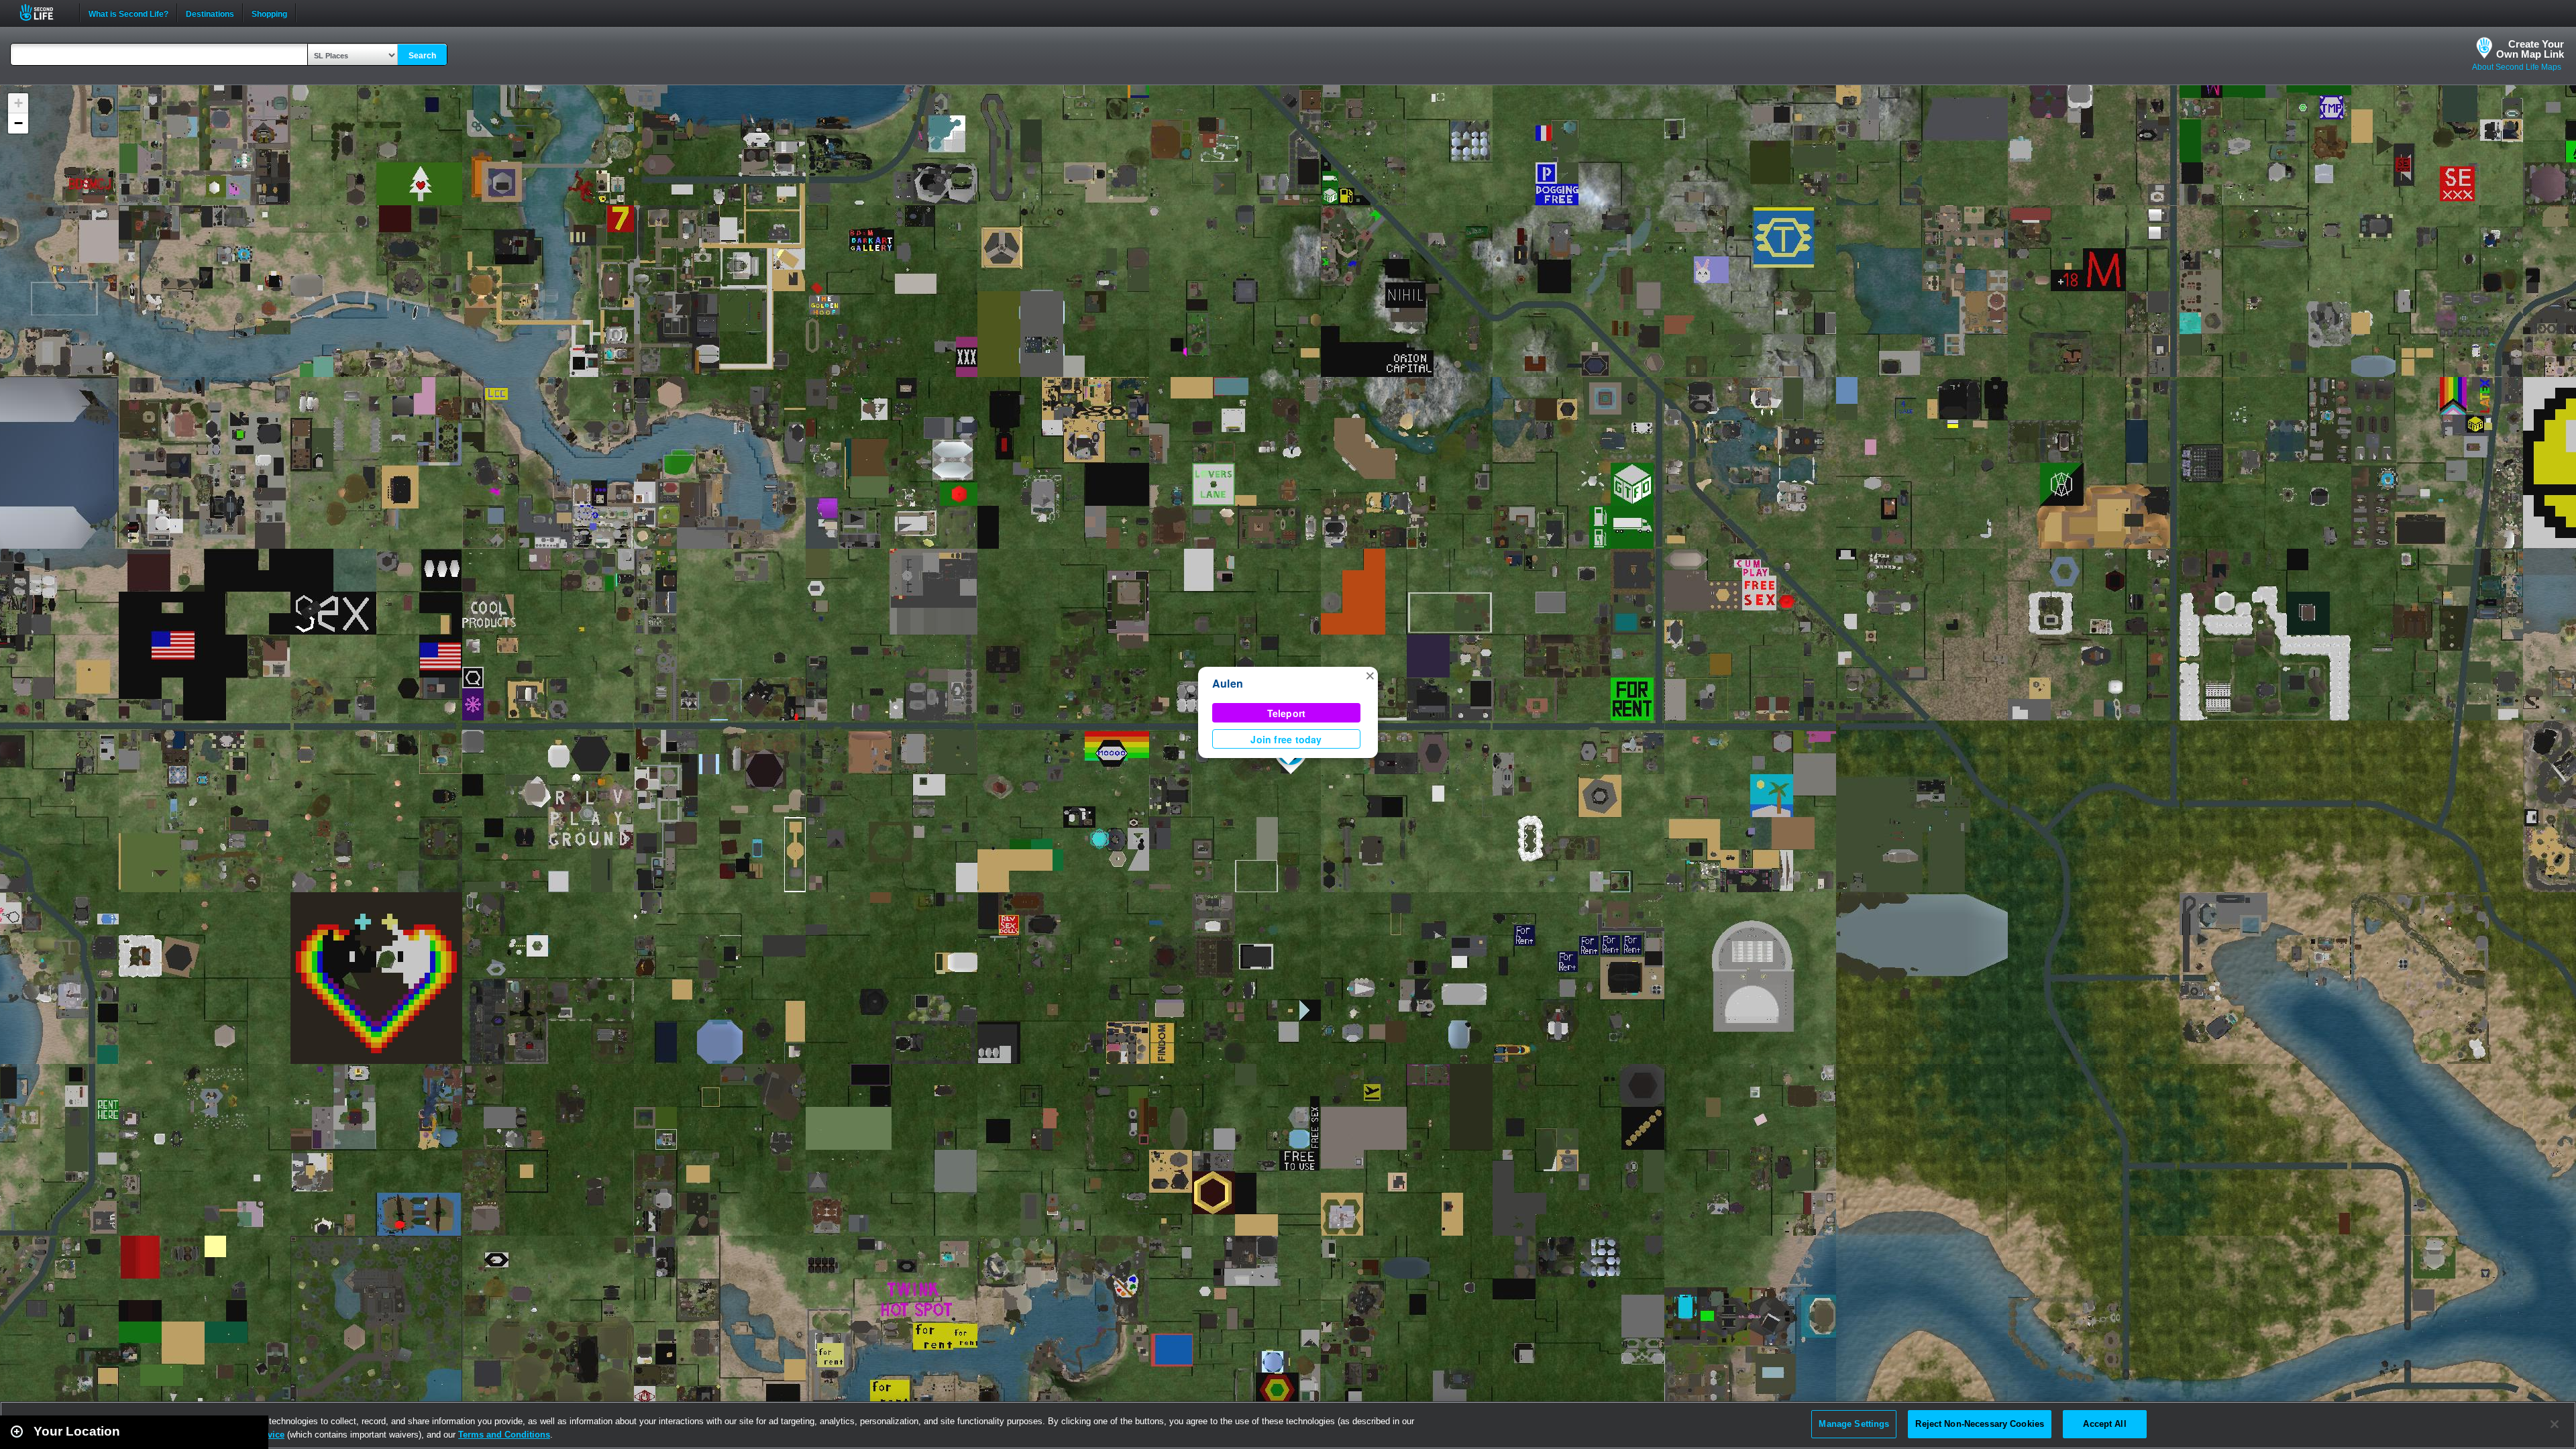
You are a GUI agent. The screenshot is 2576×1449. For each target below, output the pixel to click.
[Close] (2555, 1424)
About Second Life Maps (2517, 67)
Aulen (1228, 683)
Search (422, 56)
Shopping (269, 13)
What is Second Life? (128, 13)
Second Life (44, 12)
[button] (1370, 675)
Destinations (210, 13)
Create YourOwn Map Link (2530, 49)
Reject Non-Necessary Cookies (1980, 1424)
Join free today (1286, 739)
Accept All (2104, 1424)
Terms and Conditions (504, 1435)
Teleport (1287, 713)
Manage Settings (1854, 1424)
